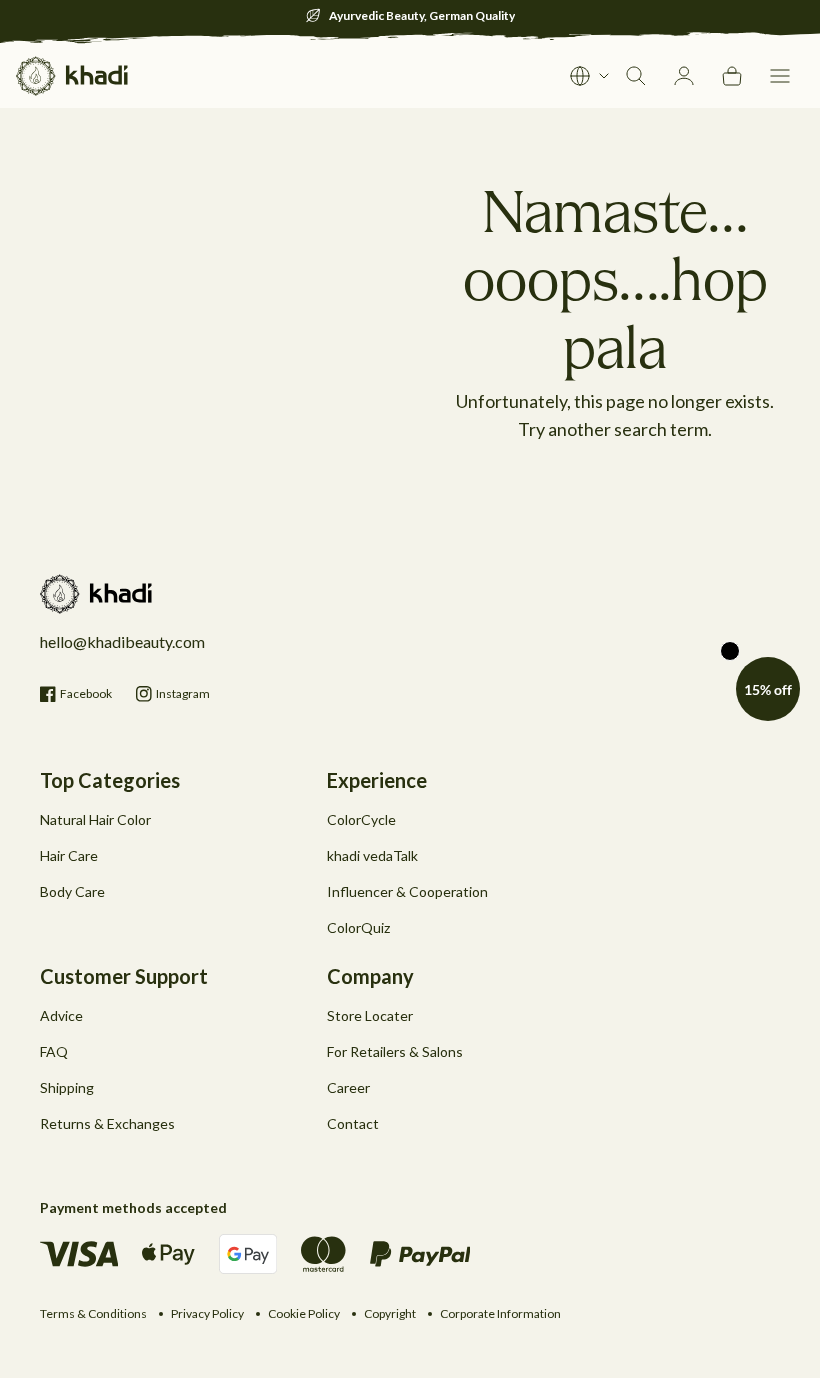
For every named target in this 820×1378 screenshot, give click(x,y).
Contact (353, 1123)
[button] (780, 76)
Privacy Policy (207, 1313)
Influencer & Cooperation (407, 891)
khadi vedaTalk (372, 855)
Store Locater (370, 1015)
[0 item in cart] (732, 76)
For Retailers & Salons (395, 1051)
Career (348, 1087)
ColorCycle (361, 819)
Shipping (67, 1087)
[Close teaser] (730, 651)
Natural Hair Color (95, 819)
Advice (61, 1015)
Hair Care (69, 855)
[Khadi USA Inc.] (72, 76)
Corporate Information (500, 1313)
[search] (636, 76)
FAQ (54, 1051)
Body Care (72, 891)
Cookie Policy (304, 1313)
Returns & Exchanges (107, 1123)
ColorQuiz (358, 927)
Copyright (390, 1313)
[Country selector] (590, 76)
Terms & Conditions (93, 1313)
